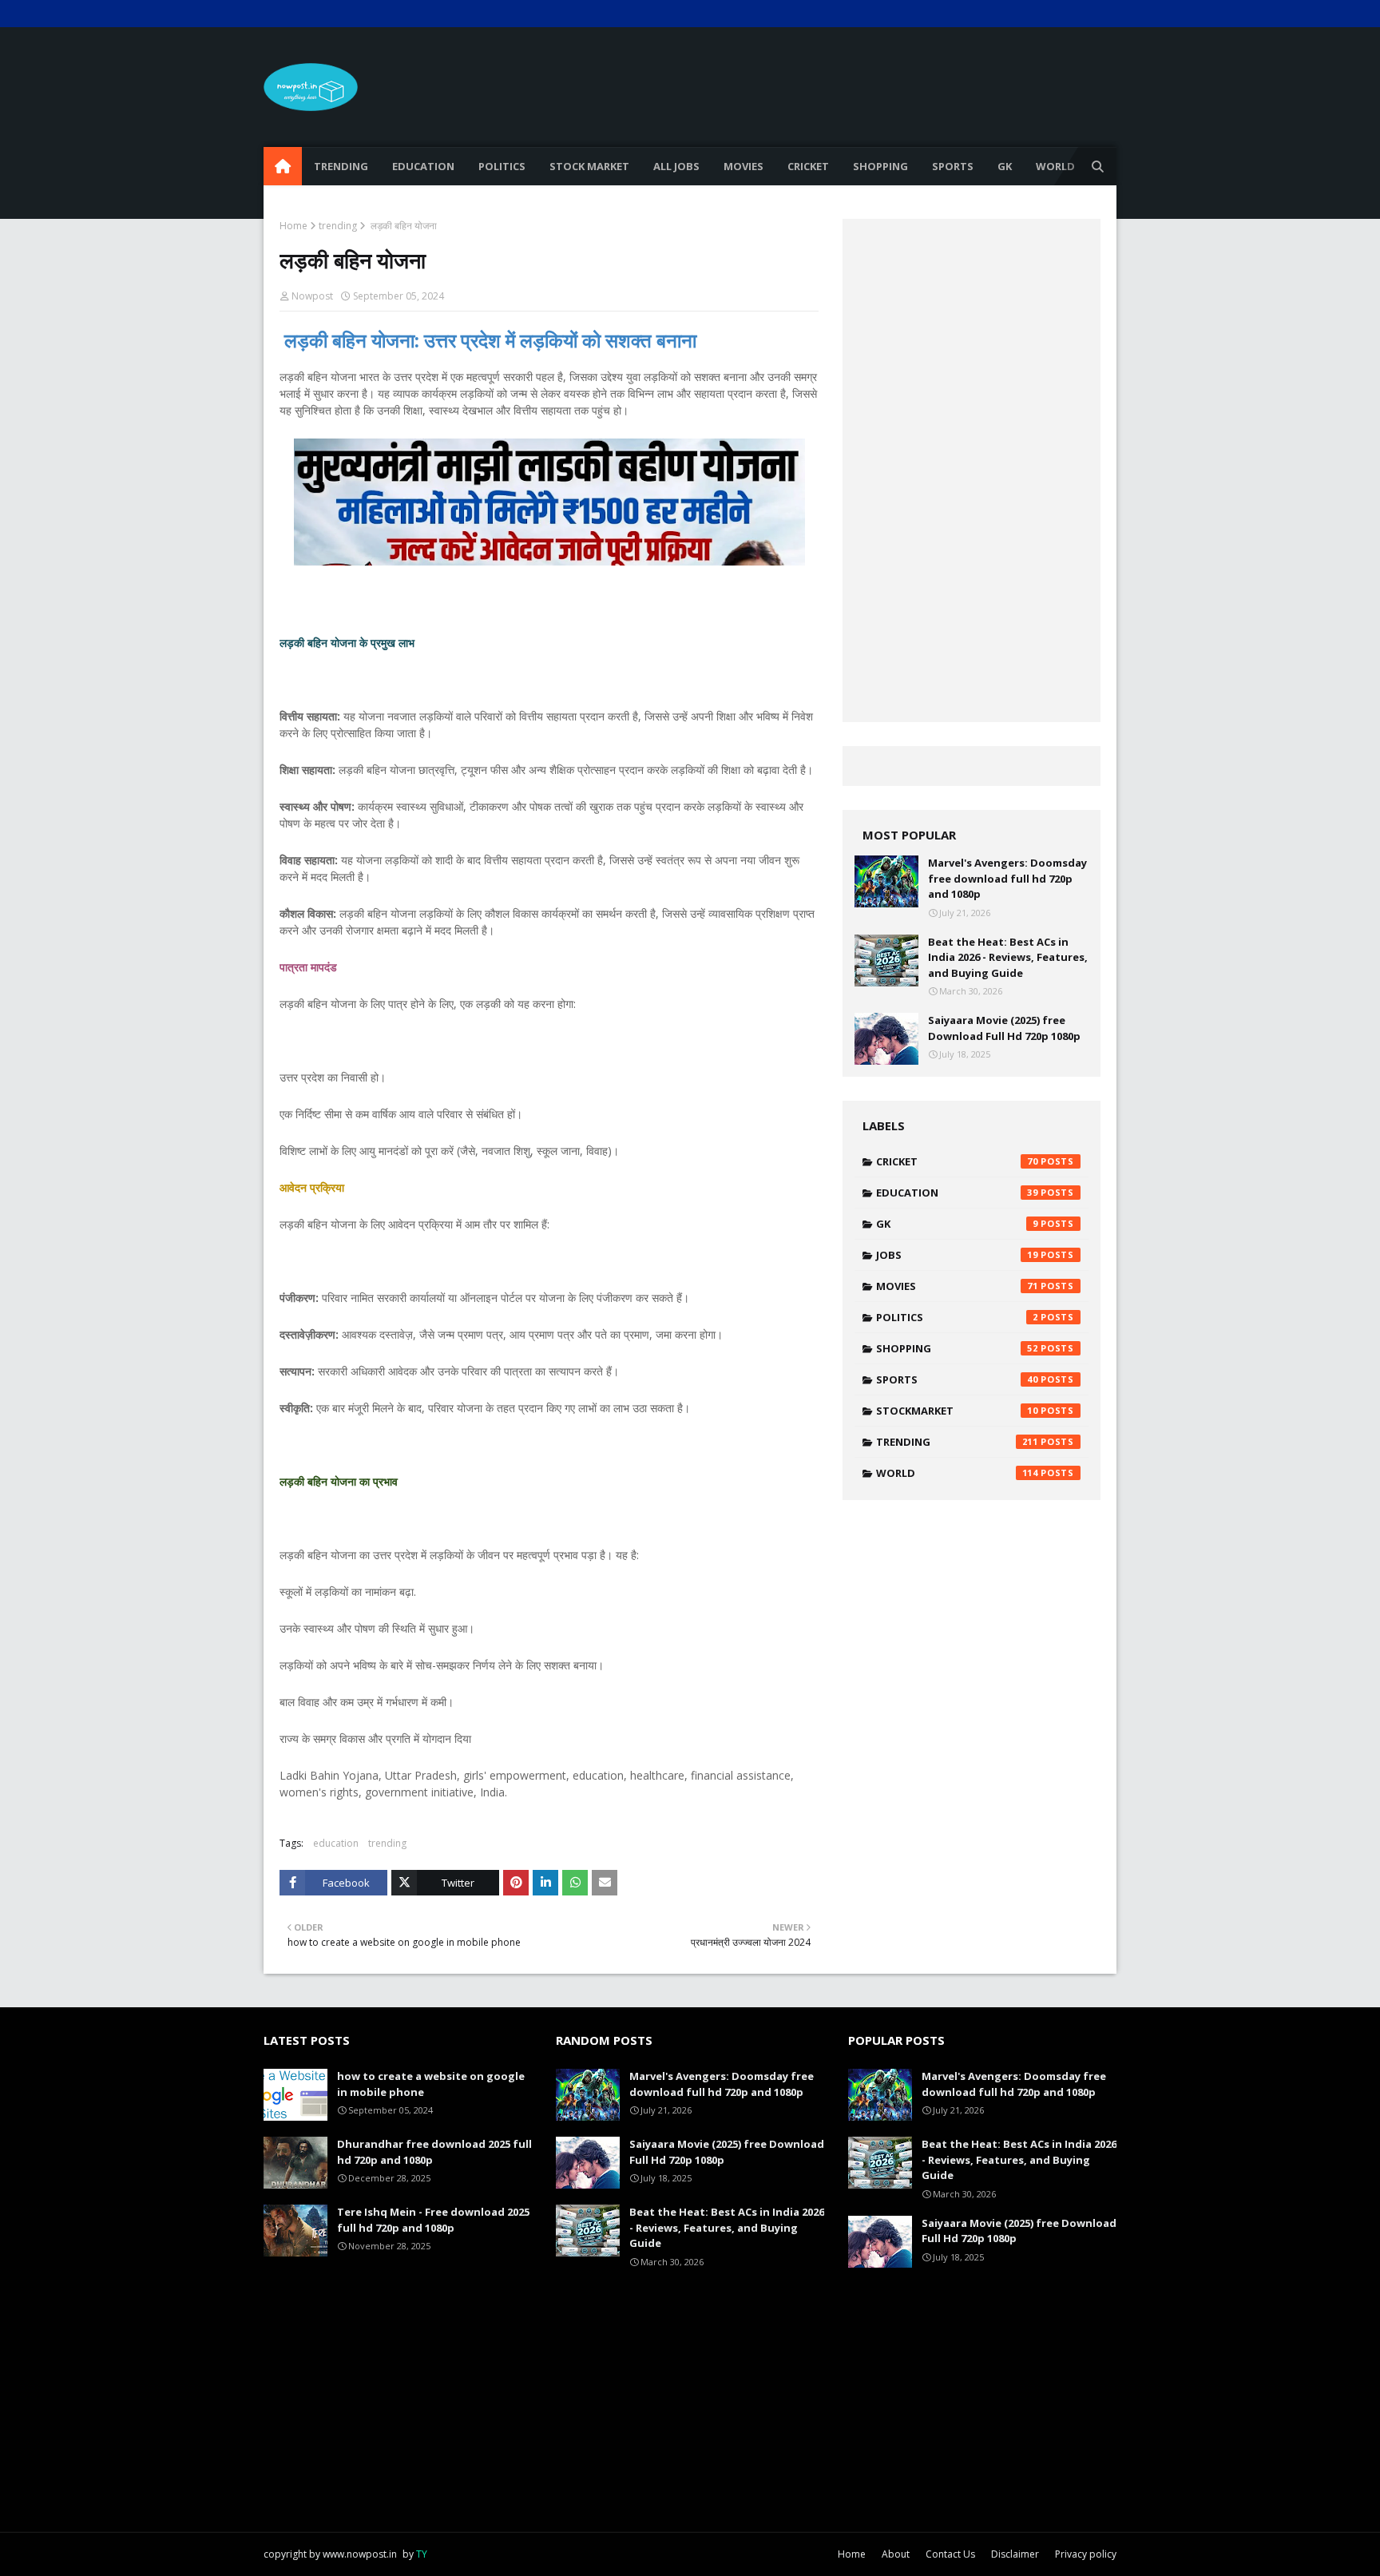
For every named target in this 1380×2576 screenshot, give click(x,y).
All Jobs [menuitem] (676, 166)
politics (957, 1317)
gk (957, 1224)
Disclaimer (1015, 2554)
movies (957, 1286)
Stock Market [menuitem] (589, 166)
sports (957, 1379)
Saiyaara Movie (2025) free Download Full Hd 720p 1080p (1004, 1028)
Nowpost (312, 296)
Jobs (957, 1255)
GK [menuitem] (1005, 166)
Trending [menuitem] (341, 166)
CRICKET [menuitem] (808, 166)
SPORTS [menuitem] (953, 166)
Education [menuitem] (423, 166)
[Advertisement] (826, 87)
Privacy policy (1086, 2554)
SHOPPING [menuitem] (880, 166)
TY (422, 2554)
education (336, 1843)
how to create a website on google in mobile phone (431, 2084)
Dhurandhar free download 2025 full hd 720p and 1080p (434, 2152)
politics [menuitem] (502, 166)
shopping (957, 1348)
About (896, 2554)
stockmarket (957, 1411)
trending (338, 226)
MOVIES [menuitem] (744, 166)
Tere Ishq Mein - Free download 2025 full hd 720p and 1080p (433, 2220)
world (957, 1473)
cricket (957, 1161)
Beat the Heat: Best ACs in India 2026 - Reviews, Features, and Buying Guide (1008, 957)
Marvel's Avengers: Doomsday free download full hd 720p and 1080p (1007, 878)
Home (293, 226)
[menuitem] (283, 166)
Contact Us (950, 2554)
